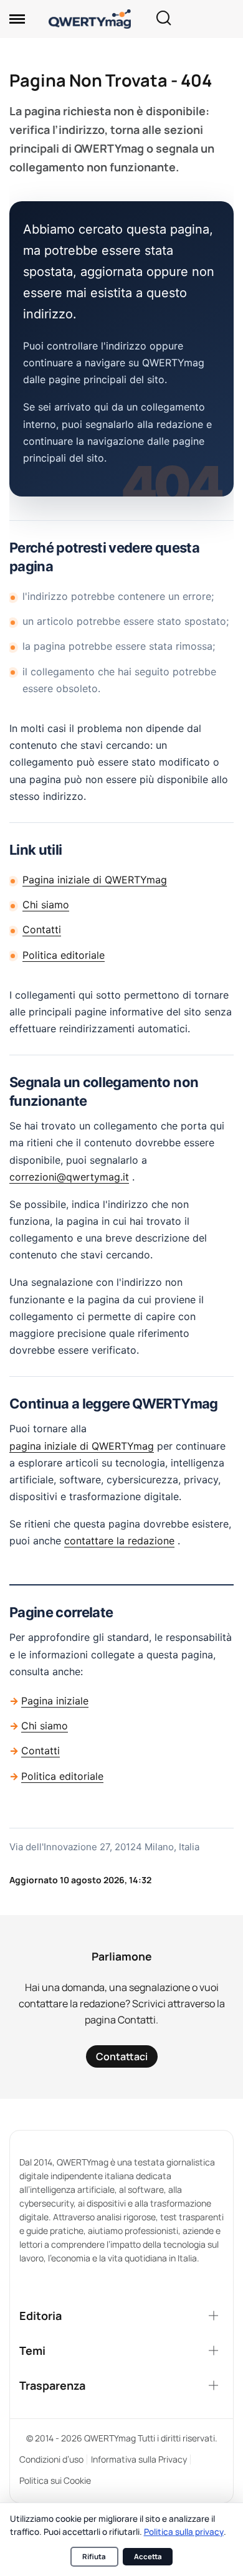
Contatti (42, 929)
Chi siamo (46, 905)
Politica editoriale (64, 955)
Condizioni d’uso (51, 2459)
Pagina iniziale (55, 1701)
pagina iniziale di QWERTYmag (82, 1446)
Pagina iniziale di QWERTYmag (95, 880)
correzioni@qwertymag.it (69, 1177)
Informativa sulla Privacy (139, 2459)
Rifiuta (94, 2556)
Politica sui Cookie (55, 2480)
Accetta (148, 2556)
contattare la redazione (119, 1541)
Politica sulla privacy (184, 2532)
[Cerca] (163, 19)
